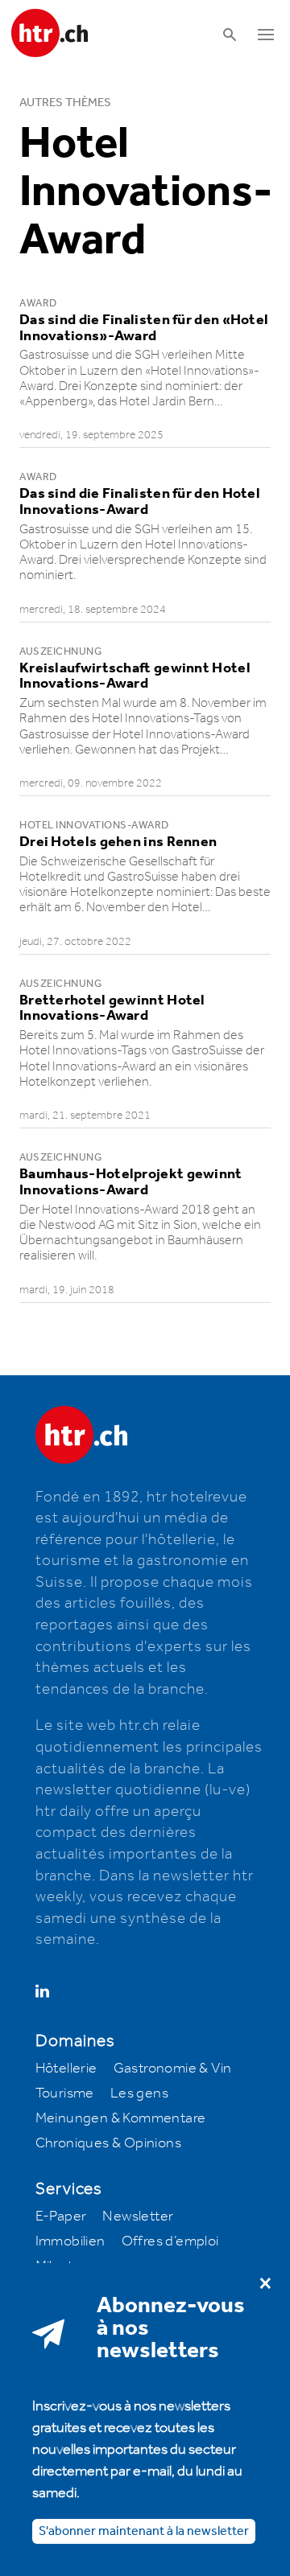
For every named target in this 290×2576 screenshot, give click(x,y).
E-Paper (61, 2217)
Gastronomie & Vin (173, 2069)
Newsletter (138, 2217)
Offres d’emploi (170, 2241)
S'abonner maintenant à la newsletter (144, 2531)
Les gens (139, 2093)
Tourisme (65, 2093)
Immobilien (70, 2241)
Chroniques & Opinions (108, 2143)
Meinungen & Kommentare (121, 2118)
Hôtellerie (66, 2069)
